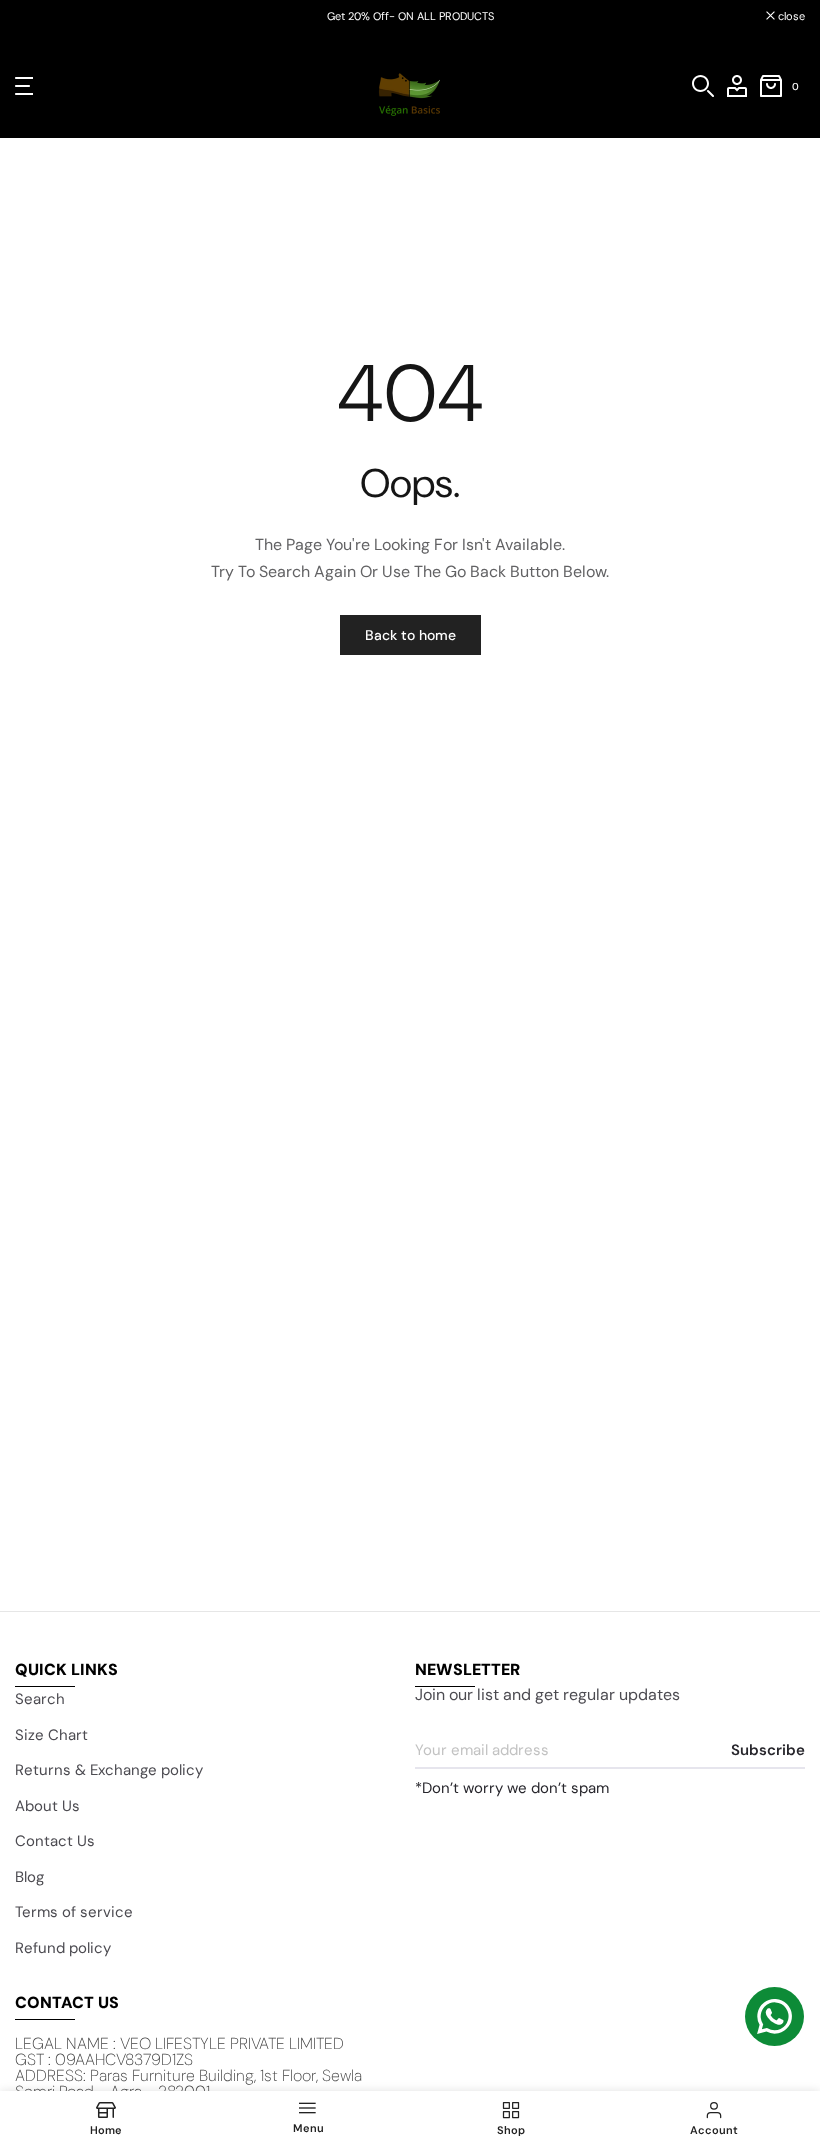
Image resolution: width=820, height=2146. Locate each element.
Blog (29, 1877)
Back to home (410, 635)
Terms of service (74, 1912)
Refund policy (63, 1948)
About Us (47, 1806)
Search (40, 1699)
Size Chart (51, 1735)
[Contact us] (774, 2016)
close (39, 16)
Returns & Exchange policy (109, 1770)
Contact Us (55, 1841)
